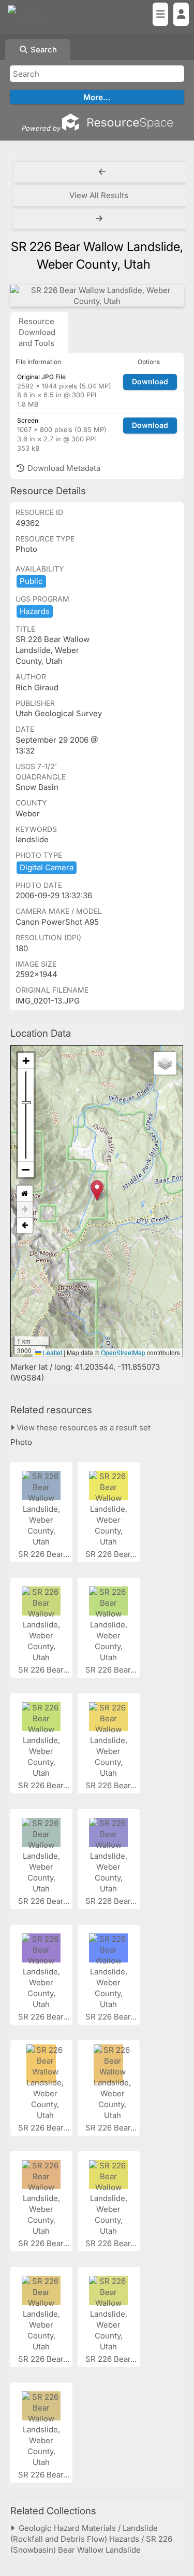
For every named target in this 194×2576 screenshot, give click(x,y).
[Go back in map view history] (25, 1226)
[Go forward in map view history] (25, 1210)
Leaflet (52, 1352)
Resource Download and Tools (37, 332)
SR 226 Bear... (45, 1554)
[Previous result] (102, 172)
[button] (97, 1190)
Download (150, 381)
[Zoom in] (26, 1061)
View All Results (99, 195)
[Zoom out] (26, 1169)
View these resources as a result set (83, 1428)
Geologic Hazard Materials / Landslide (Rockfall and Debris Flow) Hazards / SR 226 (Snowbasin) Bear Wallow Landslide (91, 2539)
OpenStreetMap (123, 1352)
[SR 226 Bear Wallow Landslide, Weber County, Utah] (97, 296)
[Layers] (165, 1063)
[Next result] (100, 219)
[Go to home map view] (25, 1194)
